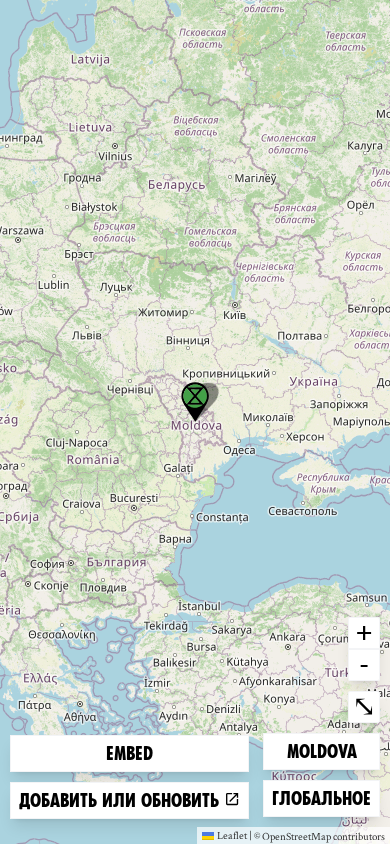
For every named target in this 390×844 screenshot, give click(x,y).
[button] (195, 402)
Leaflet (232, 835)
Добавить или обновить (121, 800)
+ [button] (364, 632)
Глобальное (321, 798)
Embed (129, 753)
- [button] (364, 664)
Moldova (321, 751)
